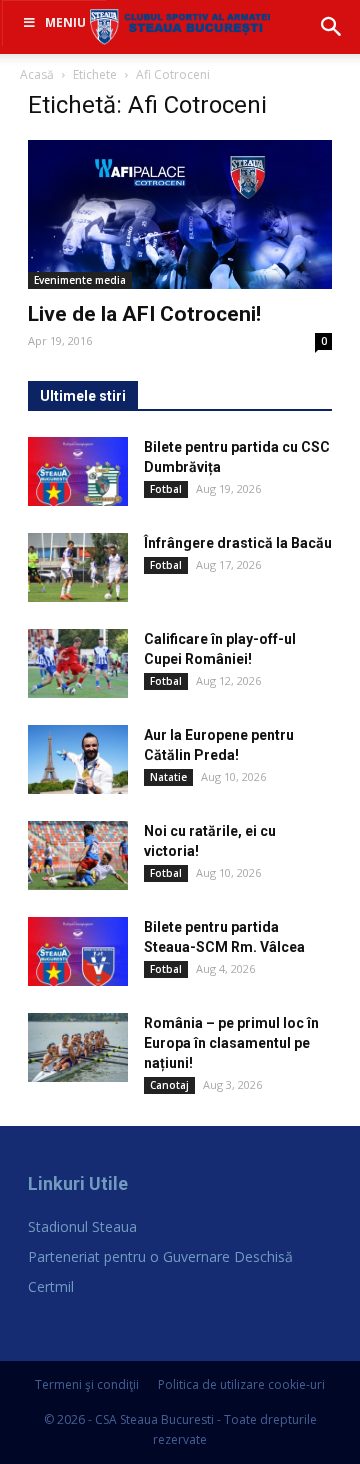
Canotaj (169, 1085)
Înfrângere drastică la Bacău (238, 543)
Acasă (37, 74)
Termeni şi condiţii (87, 1384)
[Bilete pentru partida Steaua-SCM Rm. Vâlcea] (78, 951)
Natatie (168, 777)
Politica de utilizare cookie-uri (241, 1384)
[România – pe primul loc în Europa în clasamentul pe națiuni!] (78, 1047)
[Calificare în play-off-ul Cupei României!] (78, 663)
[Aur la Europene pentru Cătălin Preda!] (78, 759)
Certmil (51, 1286)
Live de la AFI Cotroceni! (144, 314)
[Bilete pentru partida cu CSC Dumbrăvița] (78, 471)
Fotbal (166, 489)
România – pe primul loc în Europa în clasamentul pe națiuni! (231, 1043)
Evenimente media (80, 280)
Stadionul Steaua (82, 1226)
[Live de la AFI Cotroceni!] (180, 214)
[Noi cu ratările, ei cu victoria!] (78, 855)
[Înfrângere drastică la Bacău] (78, 567)
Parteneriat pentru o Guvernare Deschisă (160, 1256)
